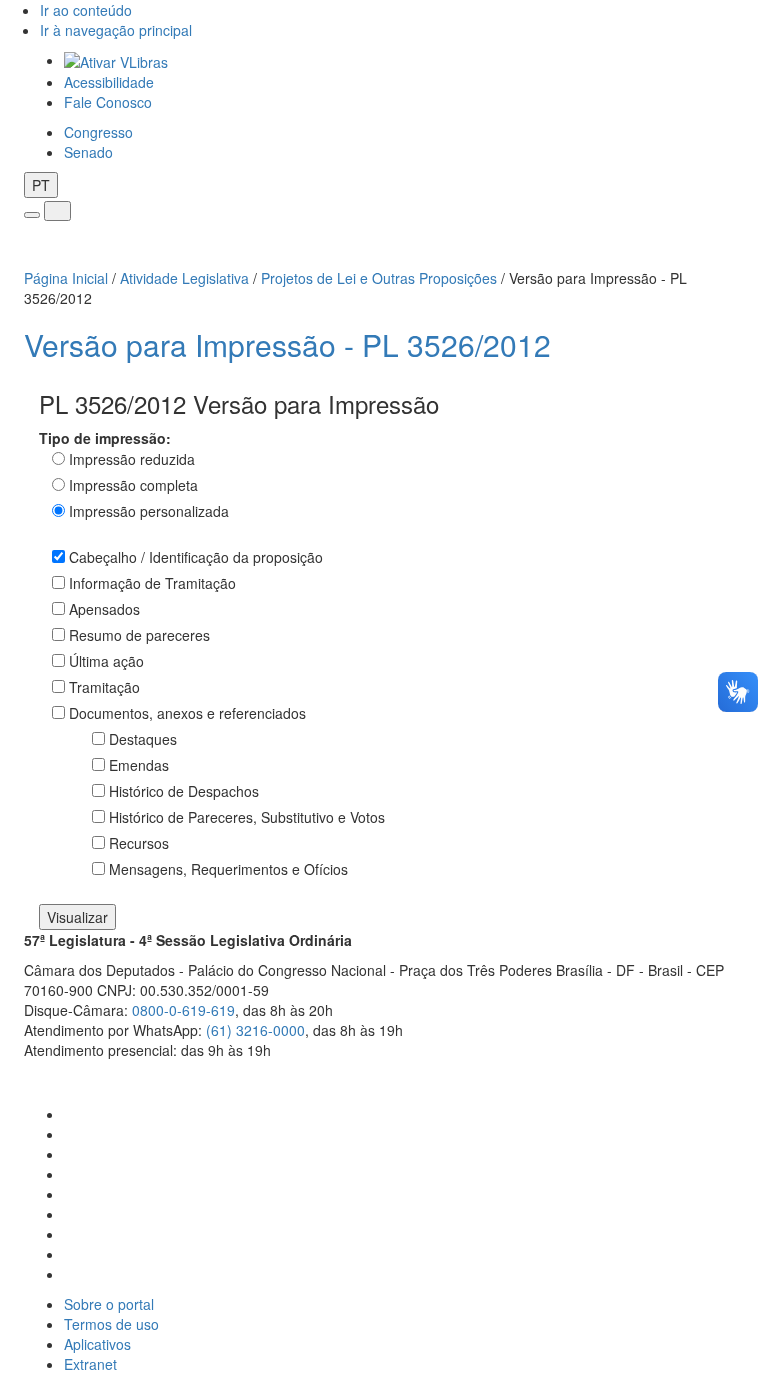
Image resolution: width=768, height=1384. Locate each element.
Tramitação (104, 687)
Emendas (139, 765)
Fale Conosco (108, 102)
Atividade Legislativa (184, 278)
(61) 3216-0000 (255, 1030)
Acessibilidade (109, 82)
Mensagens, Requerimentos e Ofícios (228, 869)
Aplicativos (97, 1344)
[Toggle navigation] (32, 215)
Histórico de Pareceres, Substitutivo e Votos (247, 817)
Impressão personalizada (149, 511)
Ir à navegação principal (116, 30)
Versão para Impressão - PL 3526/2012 (287, 344)
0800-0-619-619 (183, 1010)
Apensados (104, 609)
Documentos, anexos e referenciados (187, 713)
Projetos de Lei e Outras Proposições (379, 278)
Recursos (139, 843)
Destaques (143, 739)
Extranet (90, 1364)
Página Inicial (66, 278)
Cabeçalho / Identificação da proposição (196, 557)
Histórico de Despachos (184, 791)
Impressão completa (133, 485)
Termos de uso (111, 1324)
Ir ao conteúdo (86, 10)
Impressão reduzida (132, 459)
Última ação (106, 661)
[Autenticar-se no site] (738, 1075)
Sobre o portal (109, 1304)
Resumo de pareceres (139, 635)
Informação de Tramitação (152, 583)
